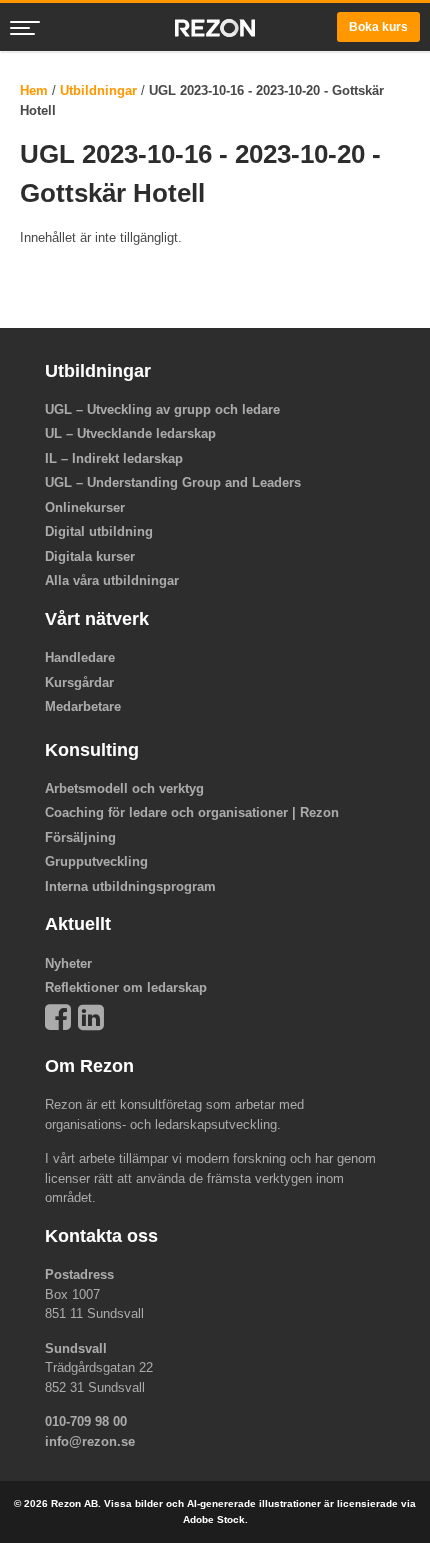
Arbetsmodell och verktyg (124, 788)
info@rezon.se (90, 1441)
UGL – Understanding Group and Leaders (173, 482)
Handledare (80, 657)
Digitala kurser (90, 556)
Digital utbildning (99, 531)
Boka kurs (378, 27)
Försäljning (80, 837)
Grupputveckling (96, 861)
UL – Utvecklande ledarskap (130, 433)
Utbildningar (98, 90)
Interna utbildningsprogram (130, 886)
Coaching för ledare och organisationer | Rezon (192, 812)
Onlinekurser (85, 507)
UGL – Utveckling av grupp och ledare (162, 409)
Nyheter (68, 963)
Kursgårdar (79, 682)
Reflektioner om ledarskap (126, 987)
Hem (34, 90)
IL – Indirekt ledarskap (114, 458)
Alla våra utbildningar (112, 580)
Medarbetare (83, 706)
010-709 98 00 (86, 1421)
